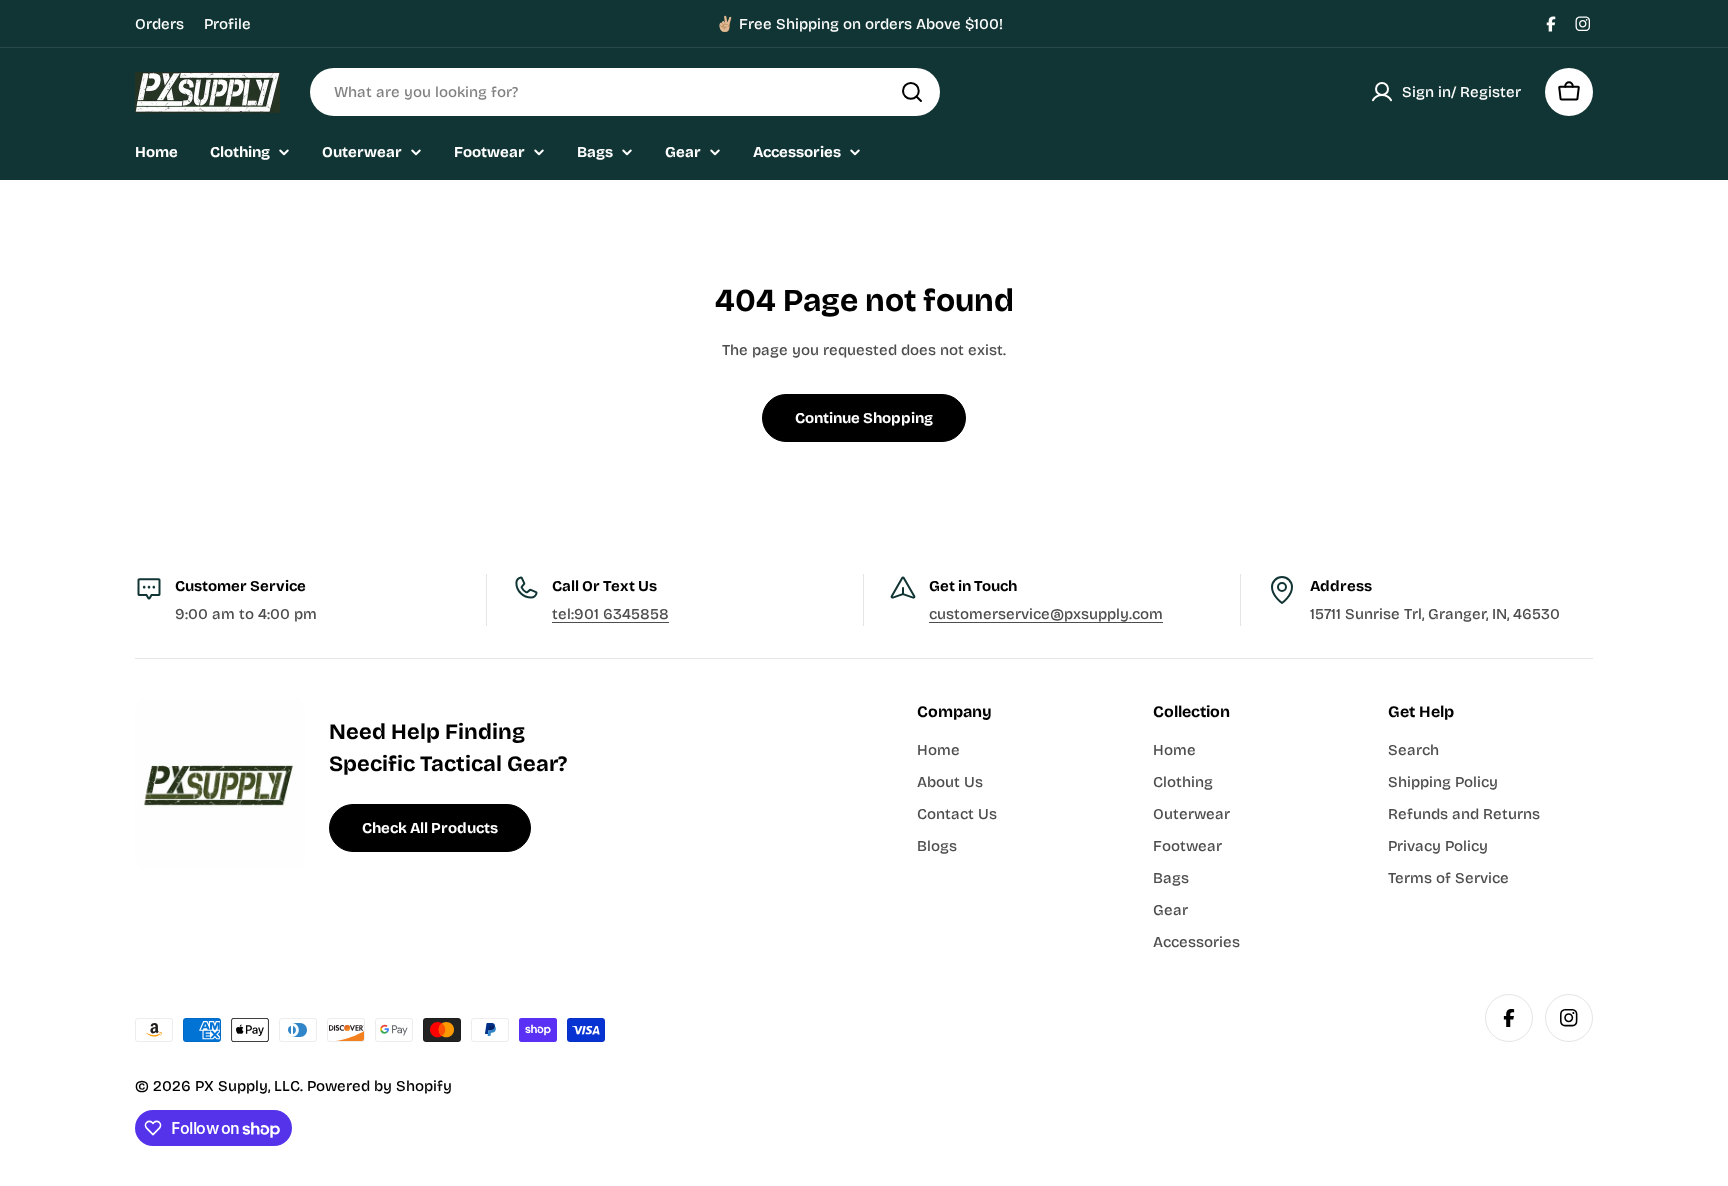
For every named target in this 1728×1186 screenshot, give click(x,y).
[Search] (912, 92)
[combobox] (625, 92)
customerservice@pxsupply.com (1046, 614)
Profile (227, 24)
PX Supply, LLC (247, 1086)
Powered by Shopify (379, 1086)
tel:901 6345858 (610, 614)
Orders (159, 24)
